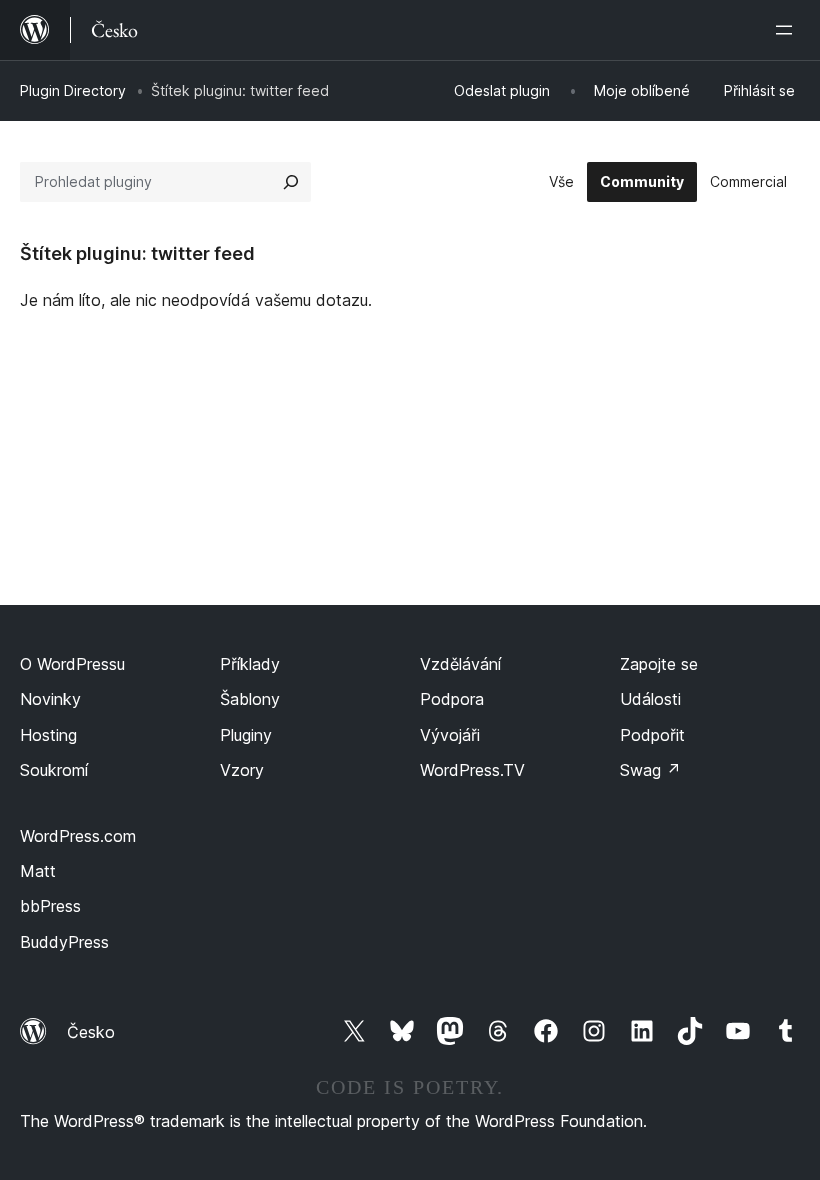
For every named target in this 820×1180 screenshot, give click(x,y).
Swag (650, 770)
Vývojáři (450, 735)
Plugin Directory (73, 90)
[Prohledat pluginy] (291, 182)
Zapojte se (659, 664)
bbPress (50, 906)
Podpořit (652, 735)
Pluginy (246, 735)
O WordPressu (72, 664)
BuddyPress (64, 942)
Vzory (242, 770)
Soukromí (54, 770)
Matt (38, 871)
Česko (91, 1032)
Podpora (452, 699)
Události (650, 699)
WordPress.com (78, 836)
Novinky (50, 699)
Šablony (250, 699)
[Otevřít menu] (788, 30)
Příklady (250, 664)
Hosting (48, 735)
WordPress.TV (472, 770)
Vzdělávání (460, 664)
